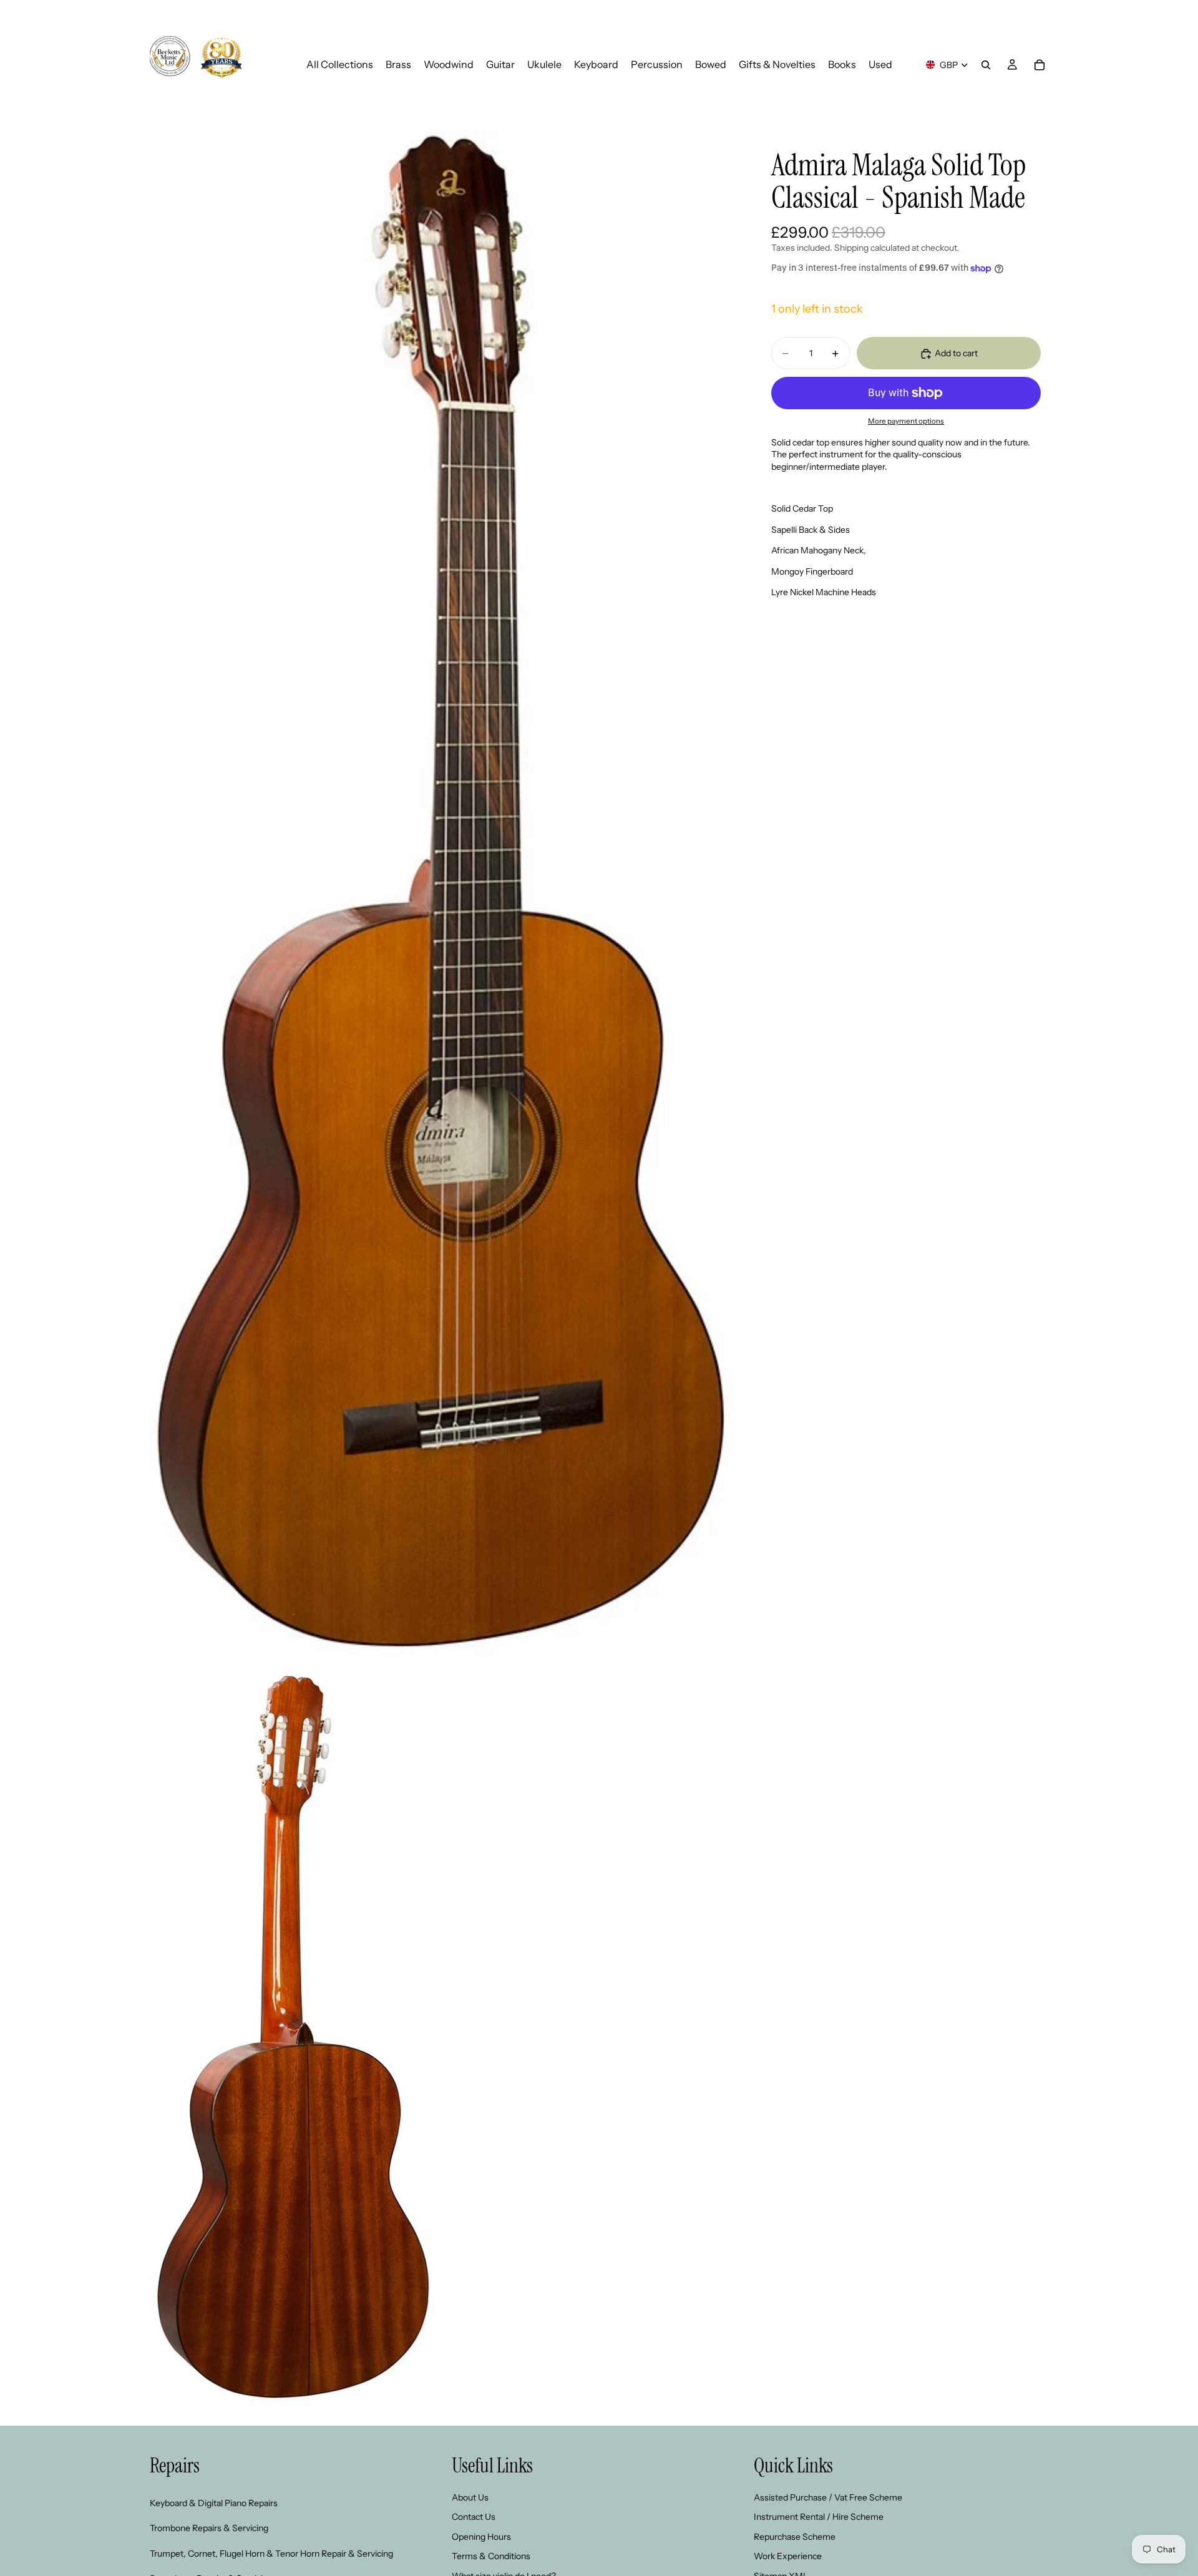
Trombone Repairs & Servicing (209, 2528)
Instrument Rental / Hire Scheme (819, 2517)
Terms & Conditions (491, 2556)
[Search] (986, 65)
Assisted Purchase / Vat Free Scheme (828, 2497)
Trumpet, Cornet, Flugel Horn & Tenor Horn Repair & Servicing (271, 2554)
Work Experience (788, 2556)
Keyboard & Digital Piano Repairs (214, 2503)
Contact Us (474, 2517)
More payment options (906, 422)
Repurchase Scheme (795, 2537)
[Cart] (1040, 65)
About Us (470, 2497)
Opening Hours (481, 2537)
